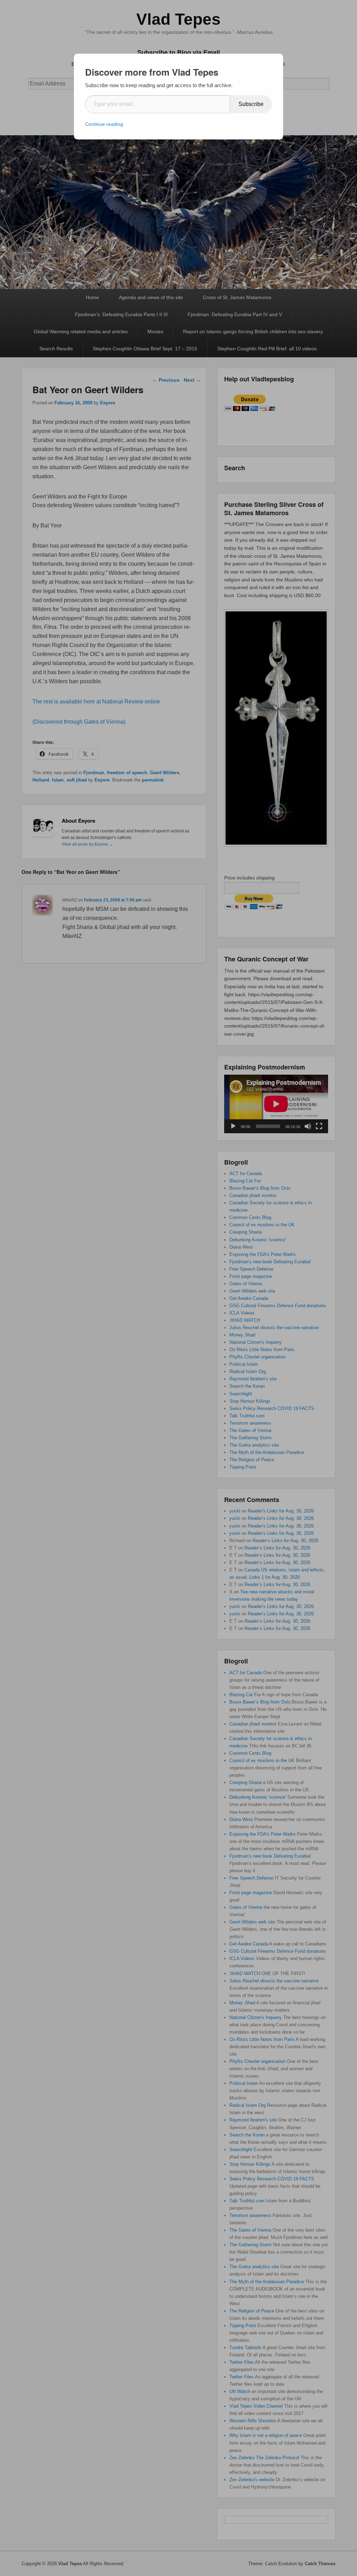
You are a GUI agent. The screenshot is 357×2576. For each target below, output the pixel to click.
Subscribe (251, 104)
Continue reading (104, 124)
